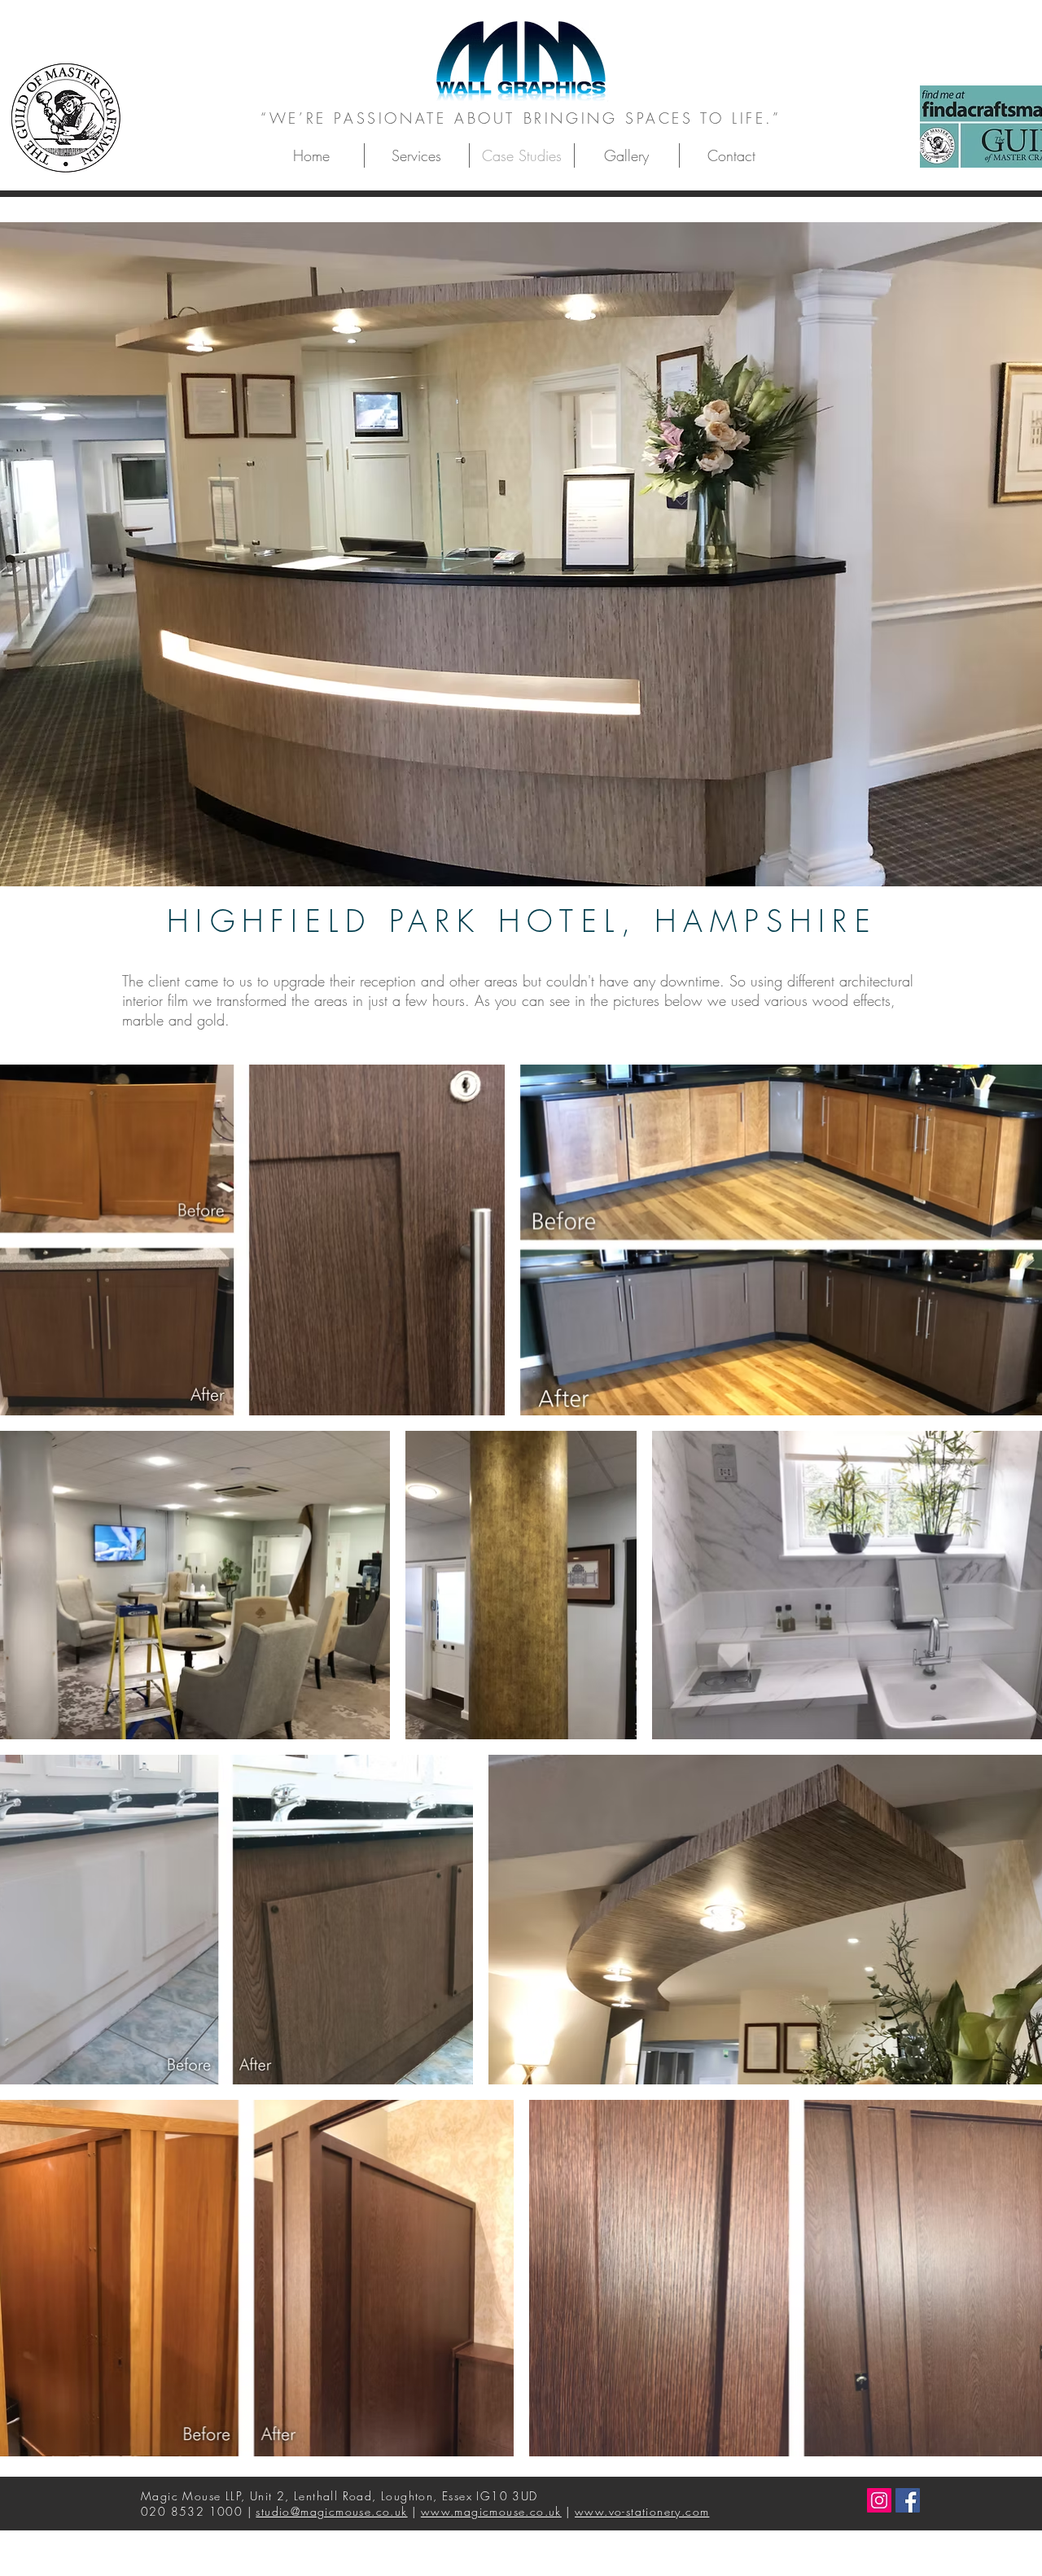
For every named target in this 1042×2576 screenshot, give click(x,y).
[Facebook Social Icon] (908, 2500)
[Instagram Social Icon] (879, 2500)
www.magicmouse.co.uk (491, 2511)
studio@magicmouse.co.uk (331, 2511)
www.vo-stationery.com (642, 2511)
